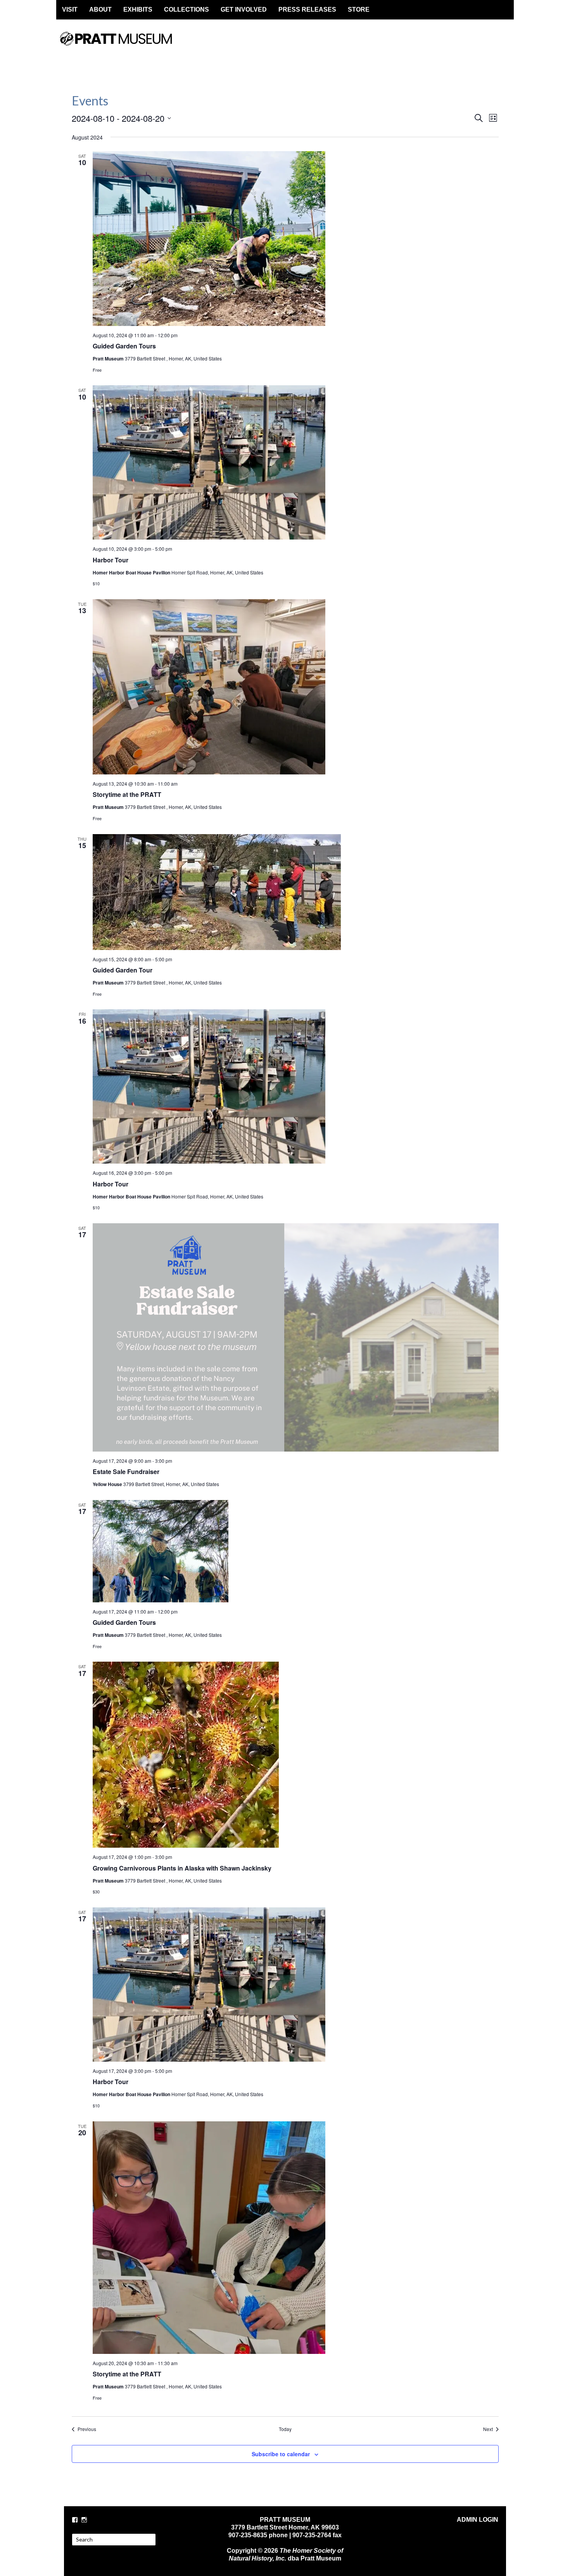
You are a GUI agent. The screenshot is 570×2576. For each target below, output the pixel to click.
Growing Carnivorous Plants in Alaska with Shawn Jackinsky (182, 1868)
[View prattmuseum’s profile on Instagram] (84, 2520)
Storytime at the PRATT (127, 794)
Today (285, 2429)
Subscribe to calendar (281, 2454)
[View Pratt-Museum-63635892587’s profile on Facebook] (75, 2520)
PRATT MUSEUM (124, 45)
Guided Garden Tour (123, 970)
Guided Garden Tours (124, 346)
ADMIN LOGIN (478, 2520)
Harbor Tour (111, 560)
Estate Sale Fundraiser (126, 1472)
